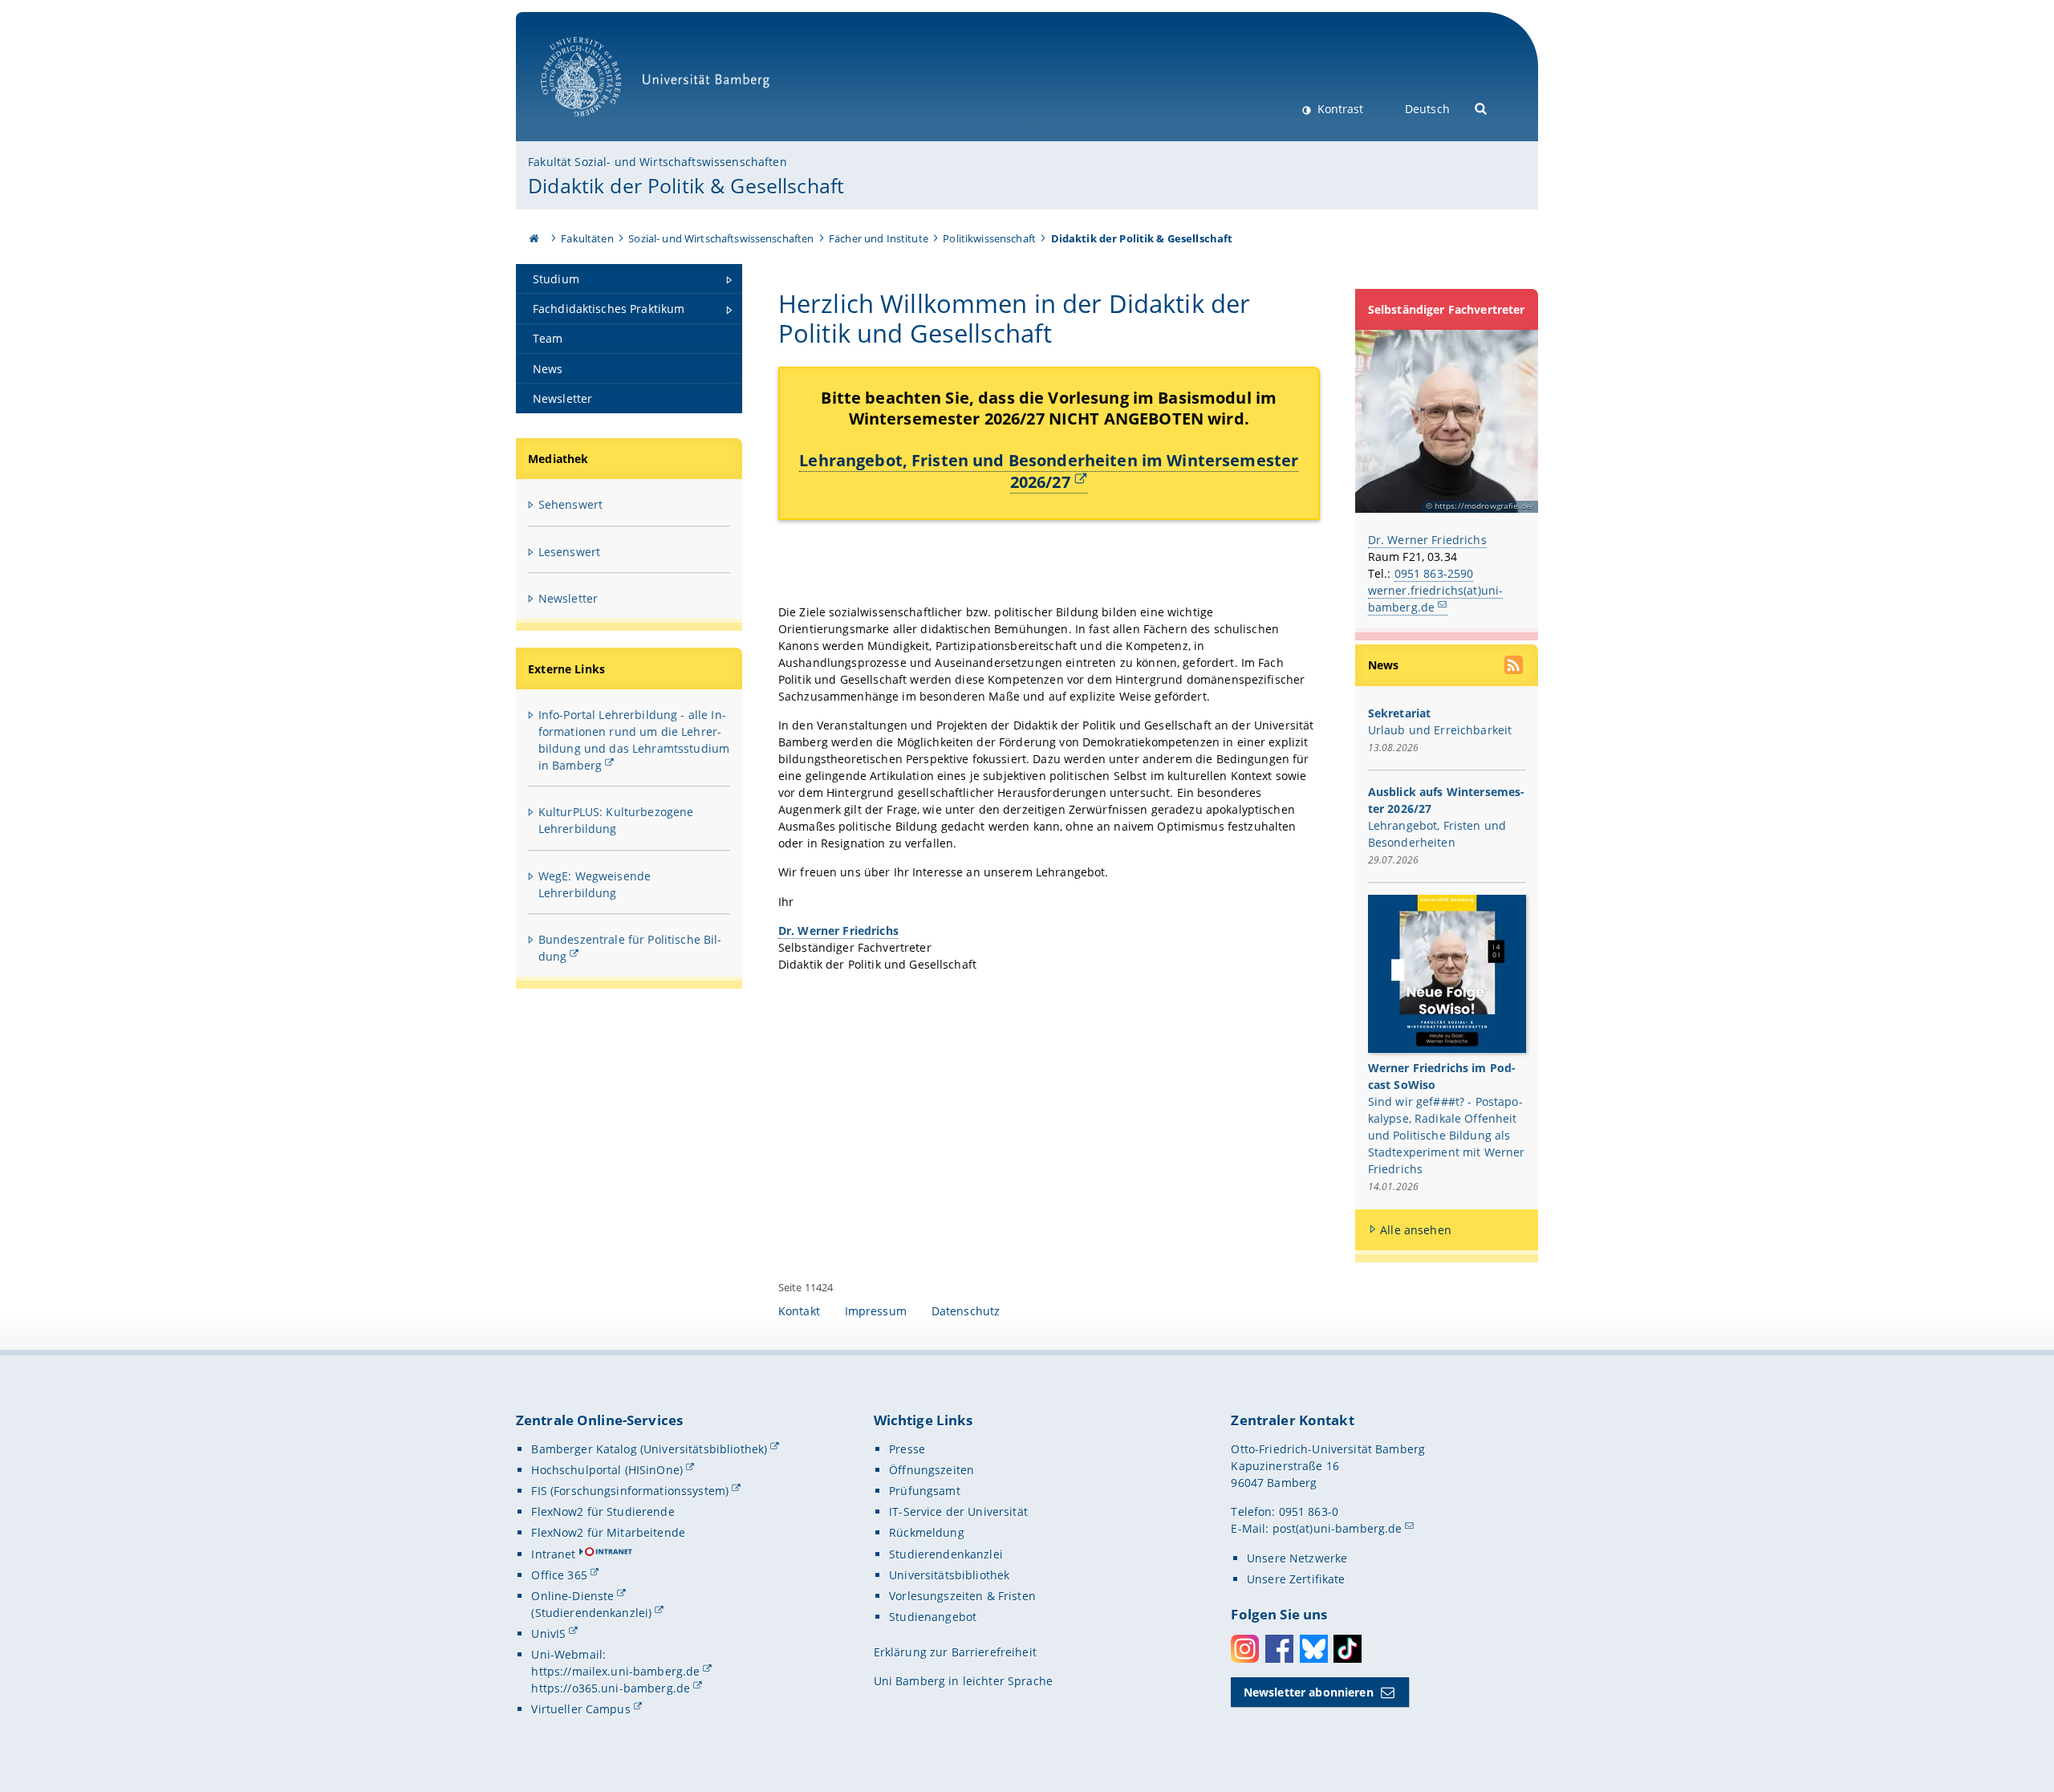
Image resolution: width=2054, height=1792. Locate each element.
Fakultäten (587, 238)
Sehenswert (570, 504)
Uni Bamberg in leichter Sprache (963, 1681)
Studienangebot (933, 1617)
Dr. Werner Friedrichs (1427, 540)
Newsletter (568, 598)
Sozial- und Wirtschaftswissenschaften (721, 238)
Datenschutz (966, 1311)
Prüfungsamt (925, 1491)
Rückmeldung (927, 1532)
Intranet (553, 1554)
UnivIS (548, 1634)
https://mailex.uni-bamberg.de (615, 1671)
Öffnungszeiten (932, 1470)
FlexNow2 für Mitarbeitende (608, 1532)
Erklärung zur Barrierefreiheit (955, 1652)
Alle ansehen (1416, 1230)
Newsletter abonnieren (1309, 1692)
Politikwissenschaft (989, 238)
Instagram (1245, 1649)
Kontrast (1339, 109)
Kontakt (799, 1311)
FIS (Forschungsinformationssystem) (630, 1491)
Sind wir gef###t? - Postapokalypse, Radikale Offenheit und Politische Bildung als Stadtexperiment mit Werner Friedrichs (1447, 1135)
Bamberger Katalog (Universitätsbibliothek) (649, 1449)
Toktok (1348, 1649)
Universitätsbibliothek (949, 1575)
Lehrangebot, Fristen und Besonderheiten (1049, 470)
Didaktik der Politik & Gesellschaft (686, 185)
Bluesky (1314, 1649)
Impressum (876, 1311)
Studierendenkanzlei (946, 1554)
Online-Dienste (572, 1596)
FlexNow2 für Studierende (603, 1512)
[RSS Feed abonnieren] (1515, 667)
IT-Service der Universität (958, 1512)
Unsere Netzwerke (1297, 1558)
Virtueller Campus (580, 1709)
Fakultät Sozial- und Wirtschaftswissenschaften (657, 162)
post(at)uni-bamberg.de (1338, 1528)
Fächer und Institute (879, 238)
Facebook (1279, 1649)
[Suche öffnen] (1482, 107)
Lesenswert (569, 552)
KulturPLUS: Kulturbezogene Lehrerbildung (616, 820)
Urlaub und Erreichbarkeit (1440, 730)
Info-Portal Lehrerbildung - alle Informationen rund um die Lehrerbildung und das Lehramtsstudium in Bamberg (634, 740)
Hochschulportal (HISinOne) (607, 1470)
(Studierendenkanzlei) (591, 1613)
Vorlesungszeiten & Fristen (962, 1596)
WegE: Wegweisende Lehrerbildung (595, 884)
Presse (907, 1449)
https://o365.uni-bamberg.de (611, 1688)
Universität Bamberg (597, 125)
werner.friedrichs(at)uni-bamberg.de (1436, 599)
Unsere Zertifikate (1296, 1579)
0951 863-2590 (1434, 573)
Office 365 (559, 1575)
